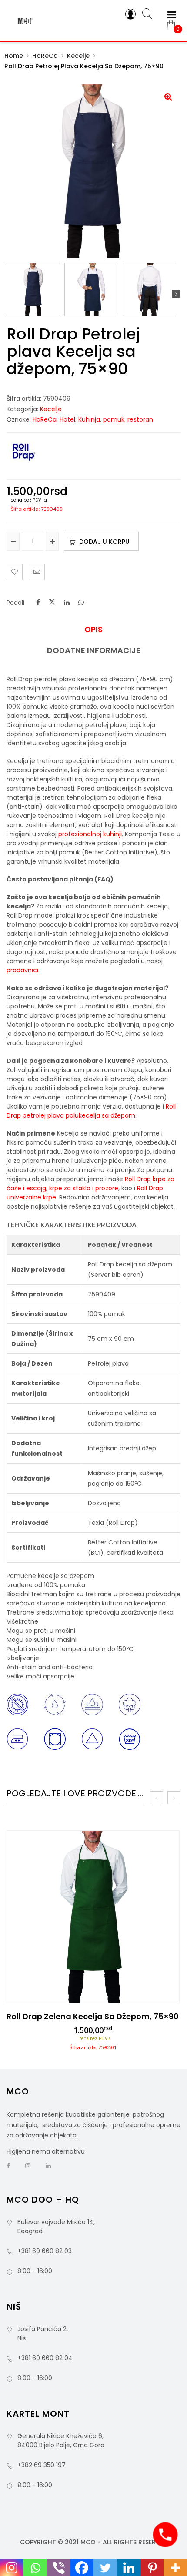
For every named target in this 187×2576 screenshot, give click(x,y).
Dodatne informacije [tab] (94, 650)
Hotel (67, 419)
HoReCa (45, 56)
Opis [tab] (93, 630)
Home (14, 56)
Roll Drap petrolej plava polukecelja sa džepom (91, 1111)
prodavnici (22, 970)
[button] (168, 97)
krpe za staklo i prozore (84, 1188)
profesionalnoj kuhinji (90, 834)
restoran (140, 419)
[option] (93, 1943)
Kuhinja (89, 419)
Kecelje (78, 56)
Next (176, 294)
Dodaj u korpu (104, 542)
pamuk (114, 419)
